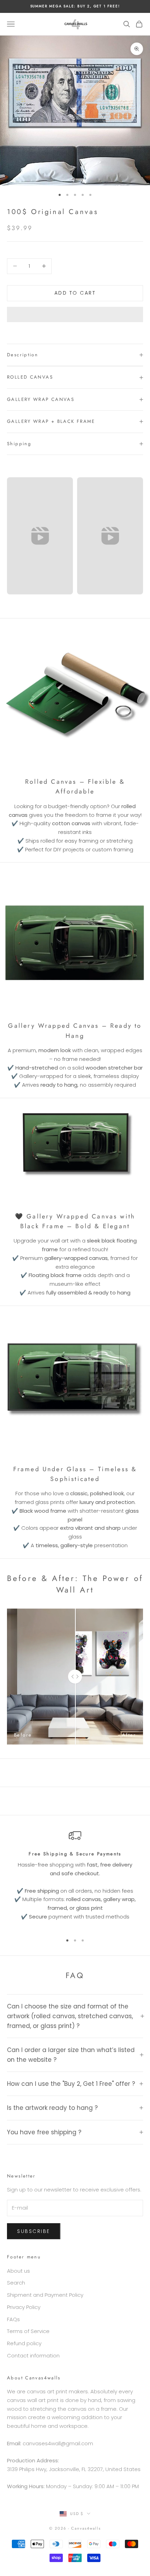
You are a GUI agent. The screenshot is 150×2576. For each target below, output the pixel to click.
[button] (75, 314)
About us (18, 2271)
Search (16, 2283)
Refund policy (24, 2343)
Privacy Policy (24, 2307)
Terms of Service (28, 2331)
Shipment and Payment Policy (45, 2295)
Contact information (33, 2355)
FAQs (13, 2319)
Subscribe (34, 2231)
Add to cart (75, 293)
